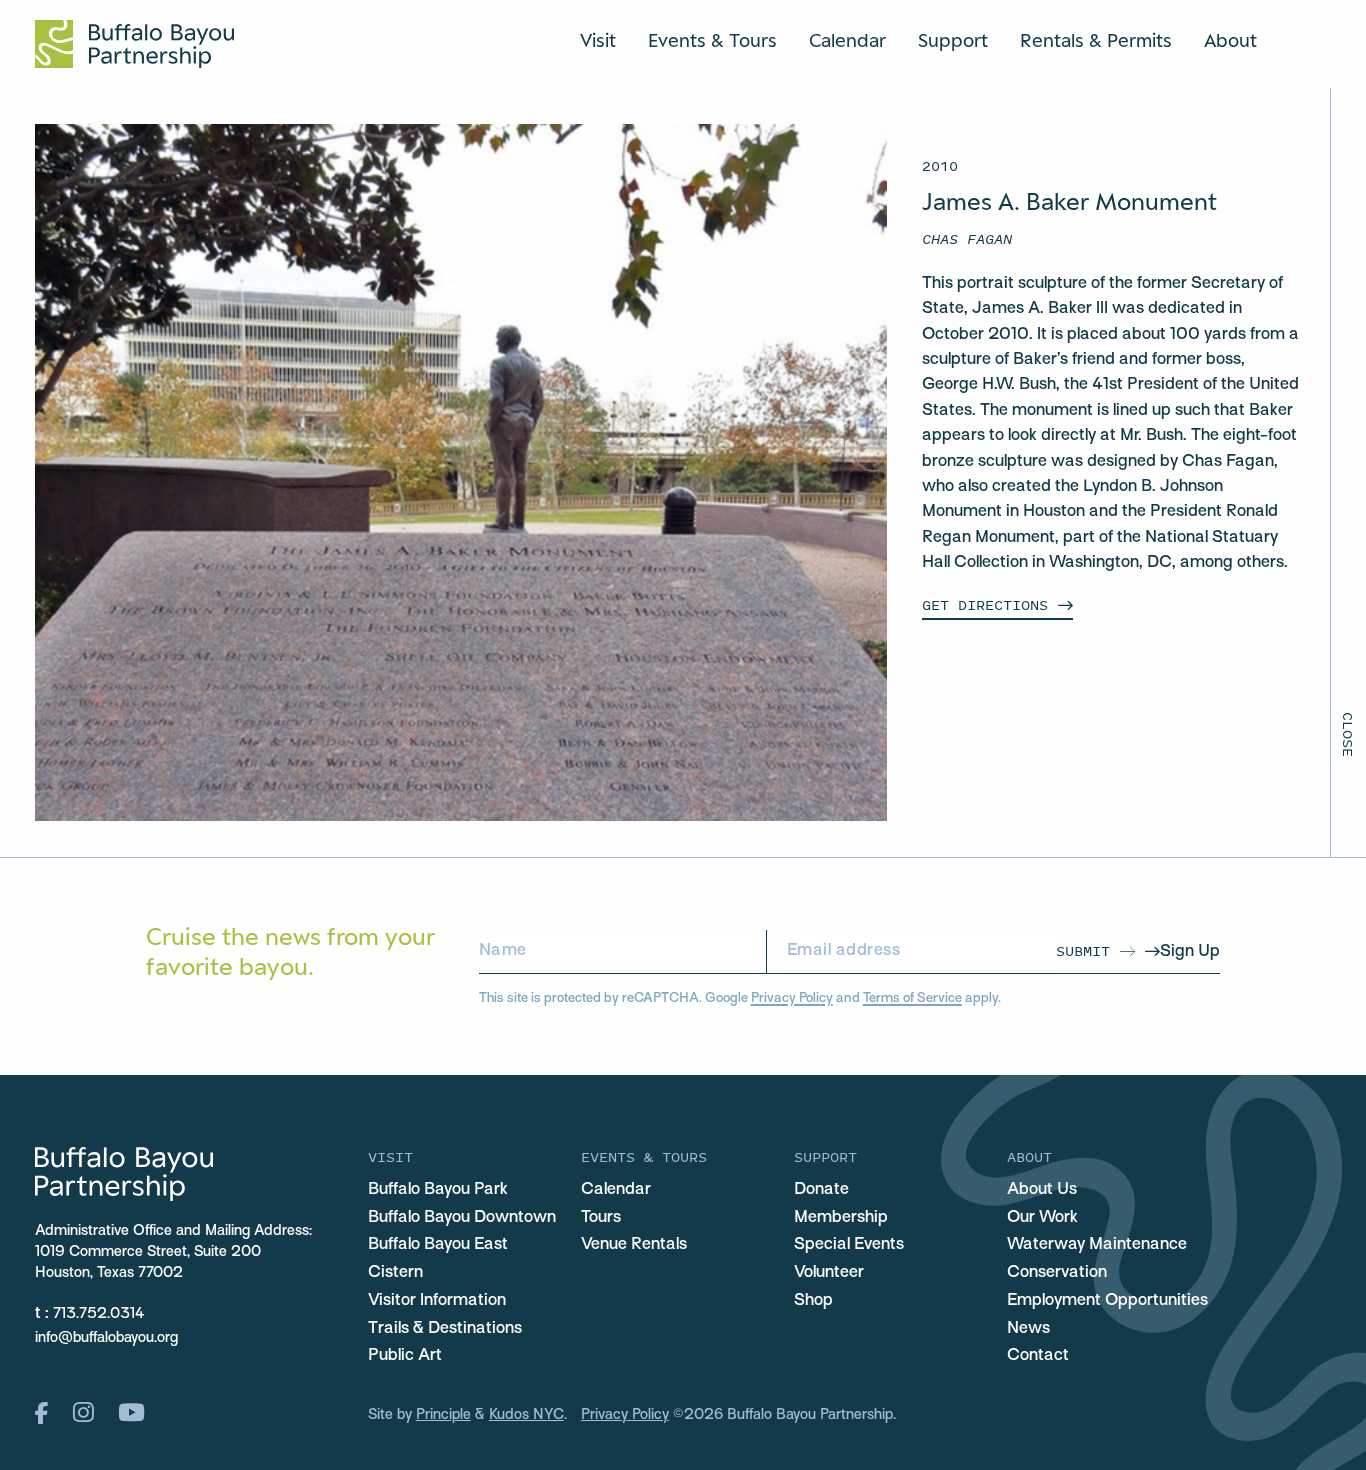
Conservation (1057, 1273)
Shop (813, 1301)
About (1230, 40)
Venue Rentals (634, 1245)
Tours (601, 1218)
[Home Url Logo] (134, 44)
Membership (841, 1218)
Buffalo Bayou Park (438, 1190)
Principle (443, 1415)
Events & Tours (712, 40)
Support (953, 40)
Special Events (849, 1245)
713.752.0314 (99, 1314)
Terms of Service (912, 998)
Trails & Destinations (445, 1329)
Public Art (405, 1356)
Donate (821, 1190)
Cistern (395, 1273)
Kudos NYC (526, 1415)
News (1028, 1329)
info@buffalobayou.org (106, 1338)
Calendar (847, 40)
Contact (1038, 1356)
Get (985, 604)
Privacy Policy (792, 998)
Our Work (1042, 1218)
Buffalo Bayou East (438, 1245)
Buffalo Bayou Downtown (462, 1218)
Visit (598, 40)
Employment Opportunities (1107, 1301)
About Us (1042, 1190)
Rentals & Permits (1096, 40)
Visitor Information (437, 1301)
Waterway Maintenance (1097, 1245)
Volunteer (829, 1273)
